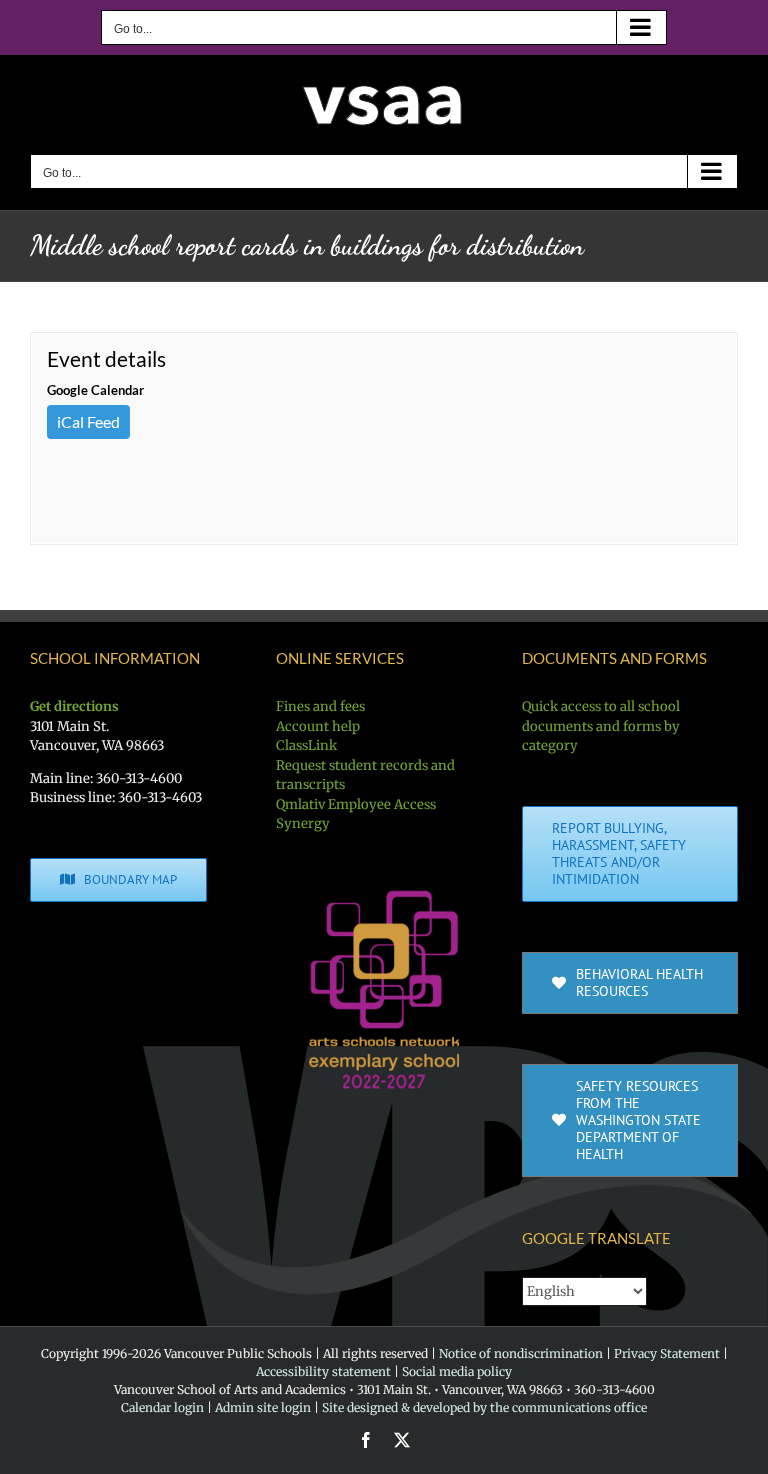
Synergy (303, 823)
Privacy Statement (667, 1353)
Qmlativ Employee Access (356, 804)
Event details (106, 358)
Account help (318, 726)
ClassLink (306, 745)
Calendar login (162, 1407)
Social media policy (457, 1371)
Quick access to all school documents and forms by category (601, 726)
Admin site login (263, 1407)
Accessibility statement (323, 1371)
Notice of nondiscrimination (521, 1353)
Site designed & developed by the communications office (484, 1407)
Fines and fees (320, 706)
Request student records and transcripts (365, 775)
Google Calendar (95, 390)
